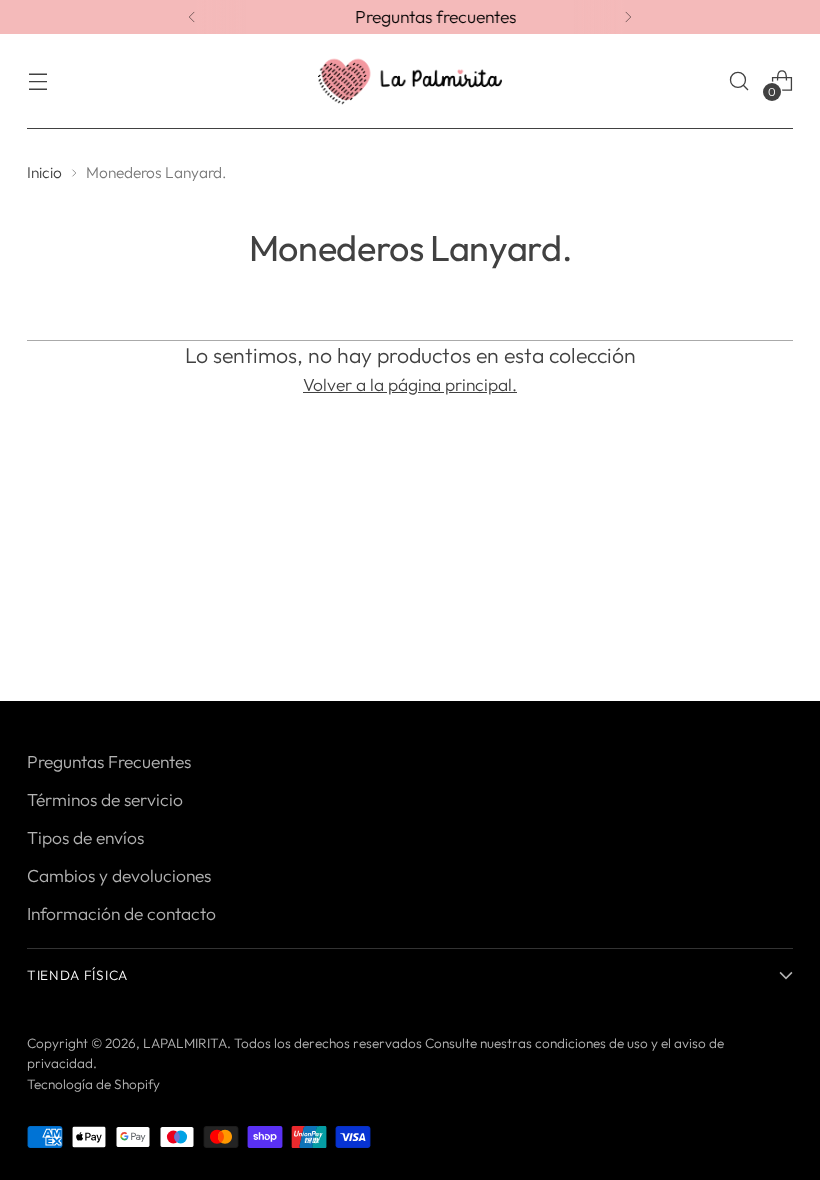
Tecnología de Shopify (93, 1084)
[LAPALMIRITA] (410, 81)
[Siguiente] (628, 17)
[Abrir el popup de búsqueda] (739, 81)
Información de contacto (121, 914)
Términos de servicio (105, 800)
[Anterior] (192, 17)
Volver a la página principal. (410, 385)
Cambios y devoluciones (119, 876)
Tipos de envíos (85, 838)
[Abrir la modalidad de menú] (37, 81)
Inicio (44, 172)
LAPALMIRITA (185, 1043)
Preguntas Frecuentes (109, 762)
